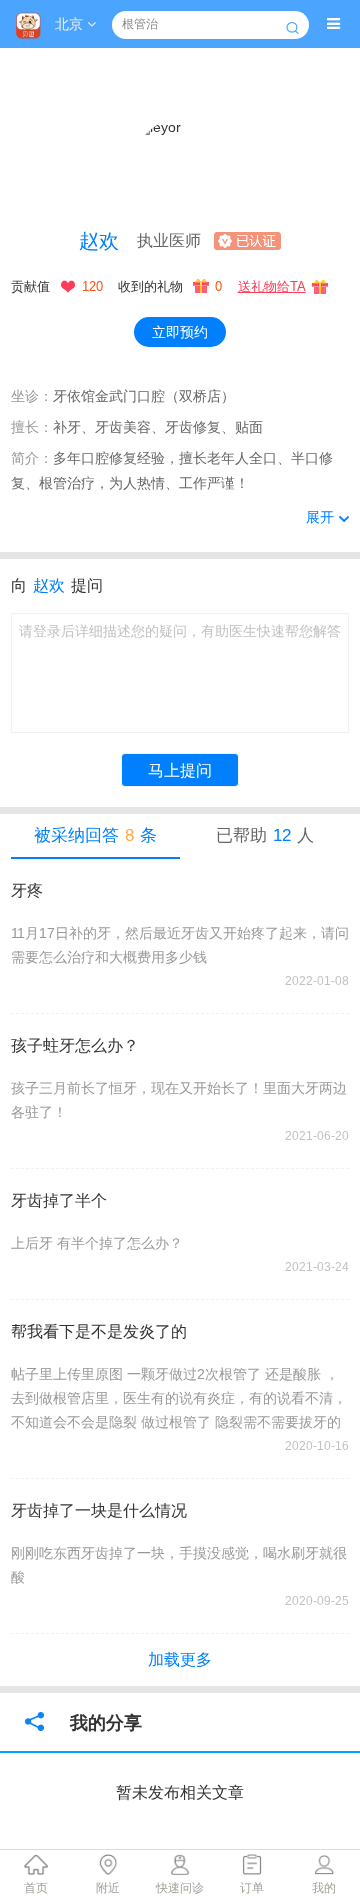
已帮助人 (265, 835)
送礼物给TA (272, 286)
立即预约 (180, 332)
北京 (71, 24)
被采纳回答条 (95, 835)
